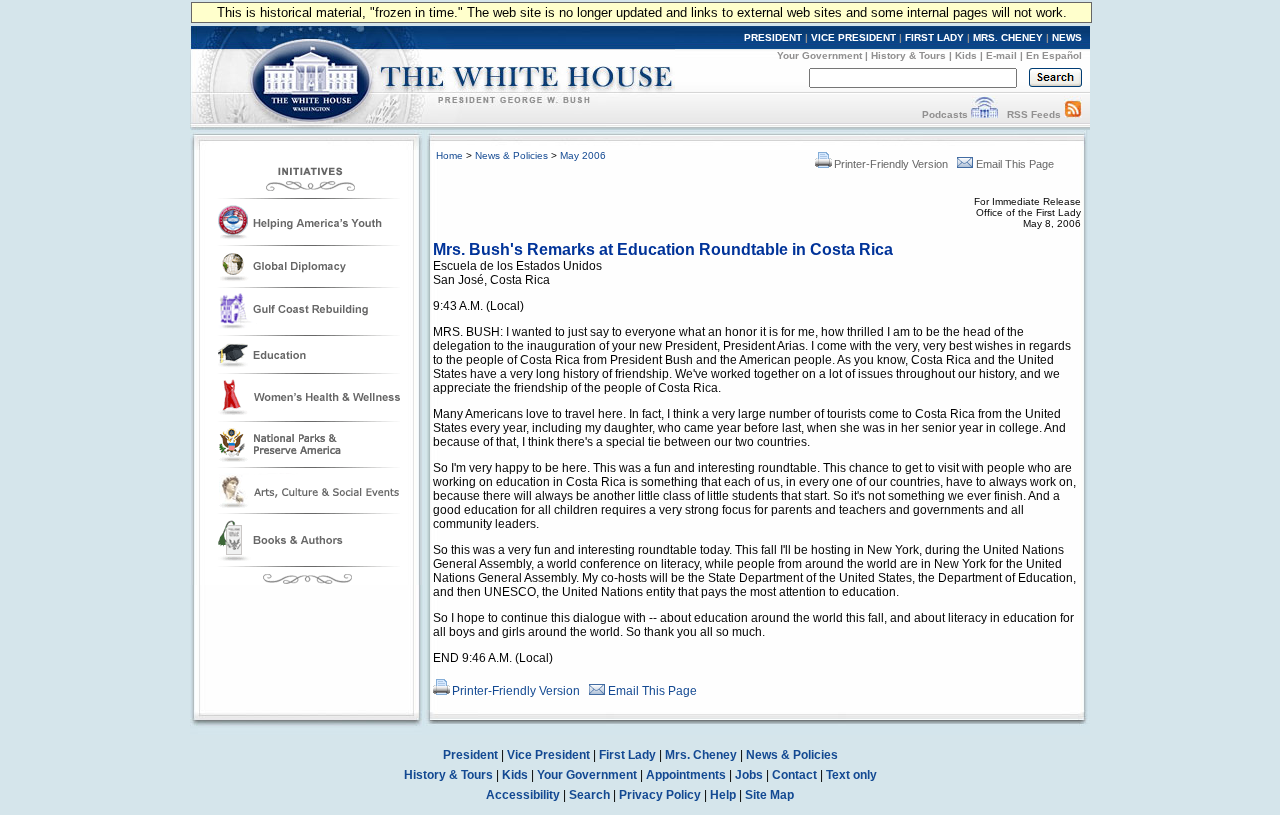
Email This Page (1015, 164)
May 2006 (583, 155)
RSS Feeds (1034, 114)
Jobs (749, 775)
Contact (794, 775)
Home (449, 155)
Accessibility (523, 795)
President (470, 755)
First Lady (627, 755)
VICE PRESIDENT (853, 37)
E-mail (1001, 55)
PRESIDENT (773, 37)
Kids (966, 55)
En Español (1054, 55)
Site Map (769, 795)
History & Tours (908, 55)
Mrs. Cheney (701, 755)
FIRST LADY (934, 37)
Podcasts (945, 114)
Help (723, 795)
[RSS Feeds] (1073, 114)
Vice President (548, 755)
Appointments (686, 775)
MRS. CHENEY (1008, 37)
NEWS (1067, 37)
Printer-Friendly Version (891, 164)
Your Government (819, 55)
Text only (851, 775)
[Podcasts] (984, 114)
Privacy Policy (660, 795)
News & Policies (511, 155)
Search (589, 795)
